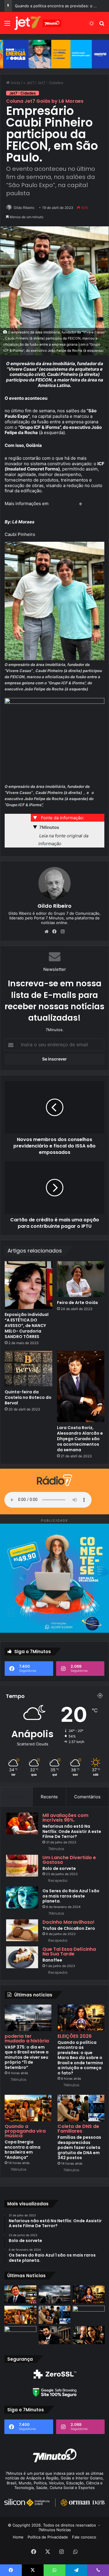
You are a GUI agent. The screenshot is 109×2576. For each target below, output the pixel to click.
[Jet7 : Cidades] (38, 23)
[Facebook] (55, 932)
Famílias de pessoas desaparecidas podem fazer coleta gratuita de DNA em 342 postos (79, 2147)
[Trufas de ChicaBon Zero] (22, 1930)
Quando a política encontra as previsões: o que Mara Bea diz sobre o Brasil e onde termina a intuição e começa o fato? (80, 2058)
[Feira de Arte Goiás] (81, 1279)
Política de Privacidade (48, 2537)
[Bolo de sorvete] (22, 1866)
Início (15, 83)
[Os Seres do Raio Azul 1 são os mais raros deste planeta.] (22, 1897)
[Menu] (7, 25)
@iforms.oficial (20, 509)
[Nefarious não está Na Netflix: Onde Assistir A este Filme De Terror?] (22, 1823)
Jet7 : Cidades (50, 83)
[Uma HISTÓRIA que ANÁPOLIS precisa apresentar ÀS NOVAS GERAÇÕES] (20, 2294)
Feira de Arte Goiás (77, 1303)
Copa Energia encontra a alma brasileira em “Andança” (23, 2150)
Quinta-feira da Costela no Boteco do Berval (28, 1397)
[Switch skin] (92, 25)
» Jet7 (29, 83)
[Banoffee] (22, 1957)
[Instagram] (63, 932)
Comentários (87, 1797)
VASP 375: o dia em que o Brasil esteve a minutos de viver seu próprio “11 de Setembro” (27, 2057)
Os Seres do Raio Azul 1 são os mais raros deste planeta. (71, 1896)
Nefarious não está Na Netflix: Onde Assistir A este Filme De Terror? (72, 1831)
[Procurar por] (102, 25)
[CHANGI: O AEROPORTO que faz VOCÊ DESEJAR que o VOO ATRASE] (20, 2335)
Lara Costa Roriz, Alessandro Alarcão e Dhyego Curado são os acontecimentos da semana (80, 1439)
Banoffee (52, 1960)
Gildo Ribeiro (24, 208)
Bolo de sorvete (59, 1868)
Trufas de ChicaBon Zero (69, 1928)
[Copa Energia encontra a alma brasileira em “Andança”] (28, 2108)
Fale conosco (84, 2537)
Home (18, 2537)
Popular (16, 1797)
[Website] (47, 932)
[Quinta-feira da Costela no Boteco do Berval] (28, 1369)
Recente (49, 1797)
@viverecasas (64, 503)
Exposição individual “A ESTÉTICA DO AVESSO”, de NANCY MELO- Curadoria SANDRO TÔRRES (27, 1326)
